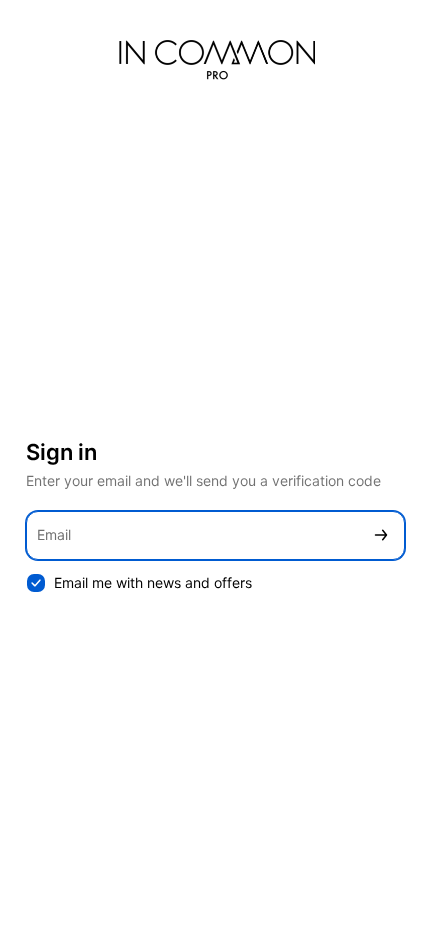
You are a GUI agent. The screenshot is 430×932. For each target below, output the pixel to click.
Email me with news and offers (153, 582)
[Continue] (381, 535)
